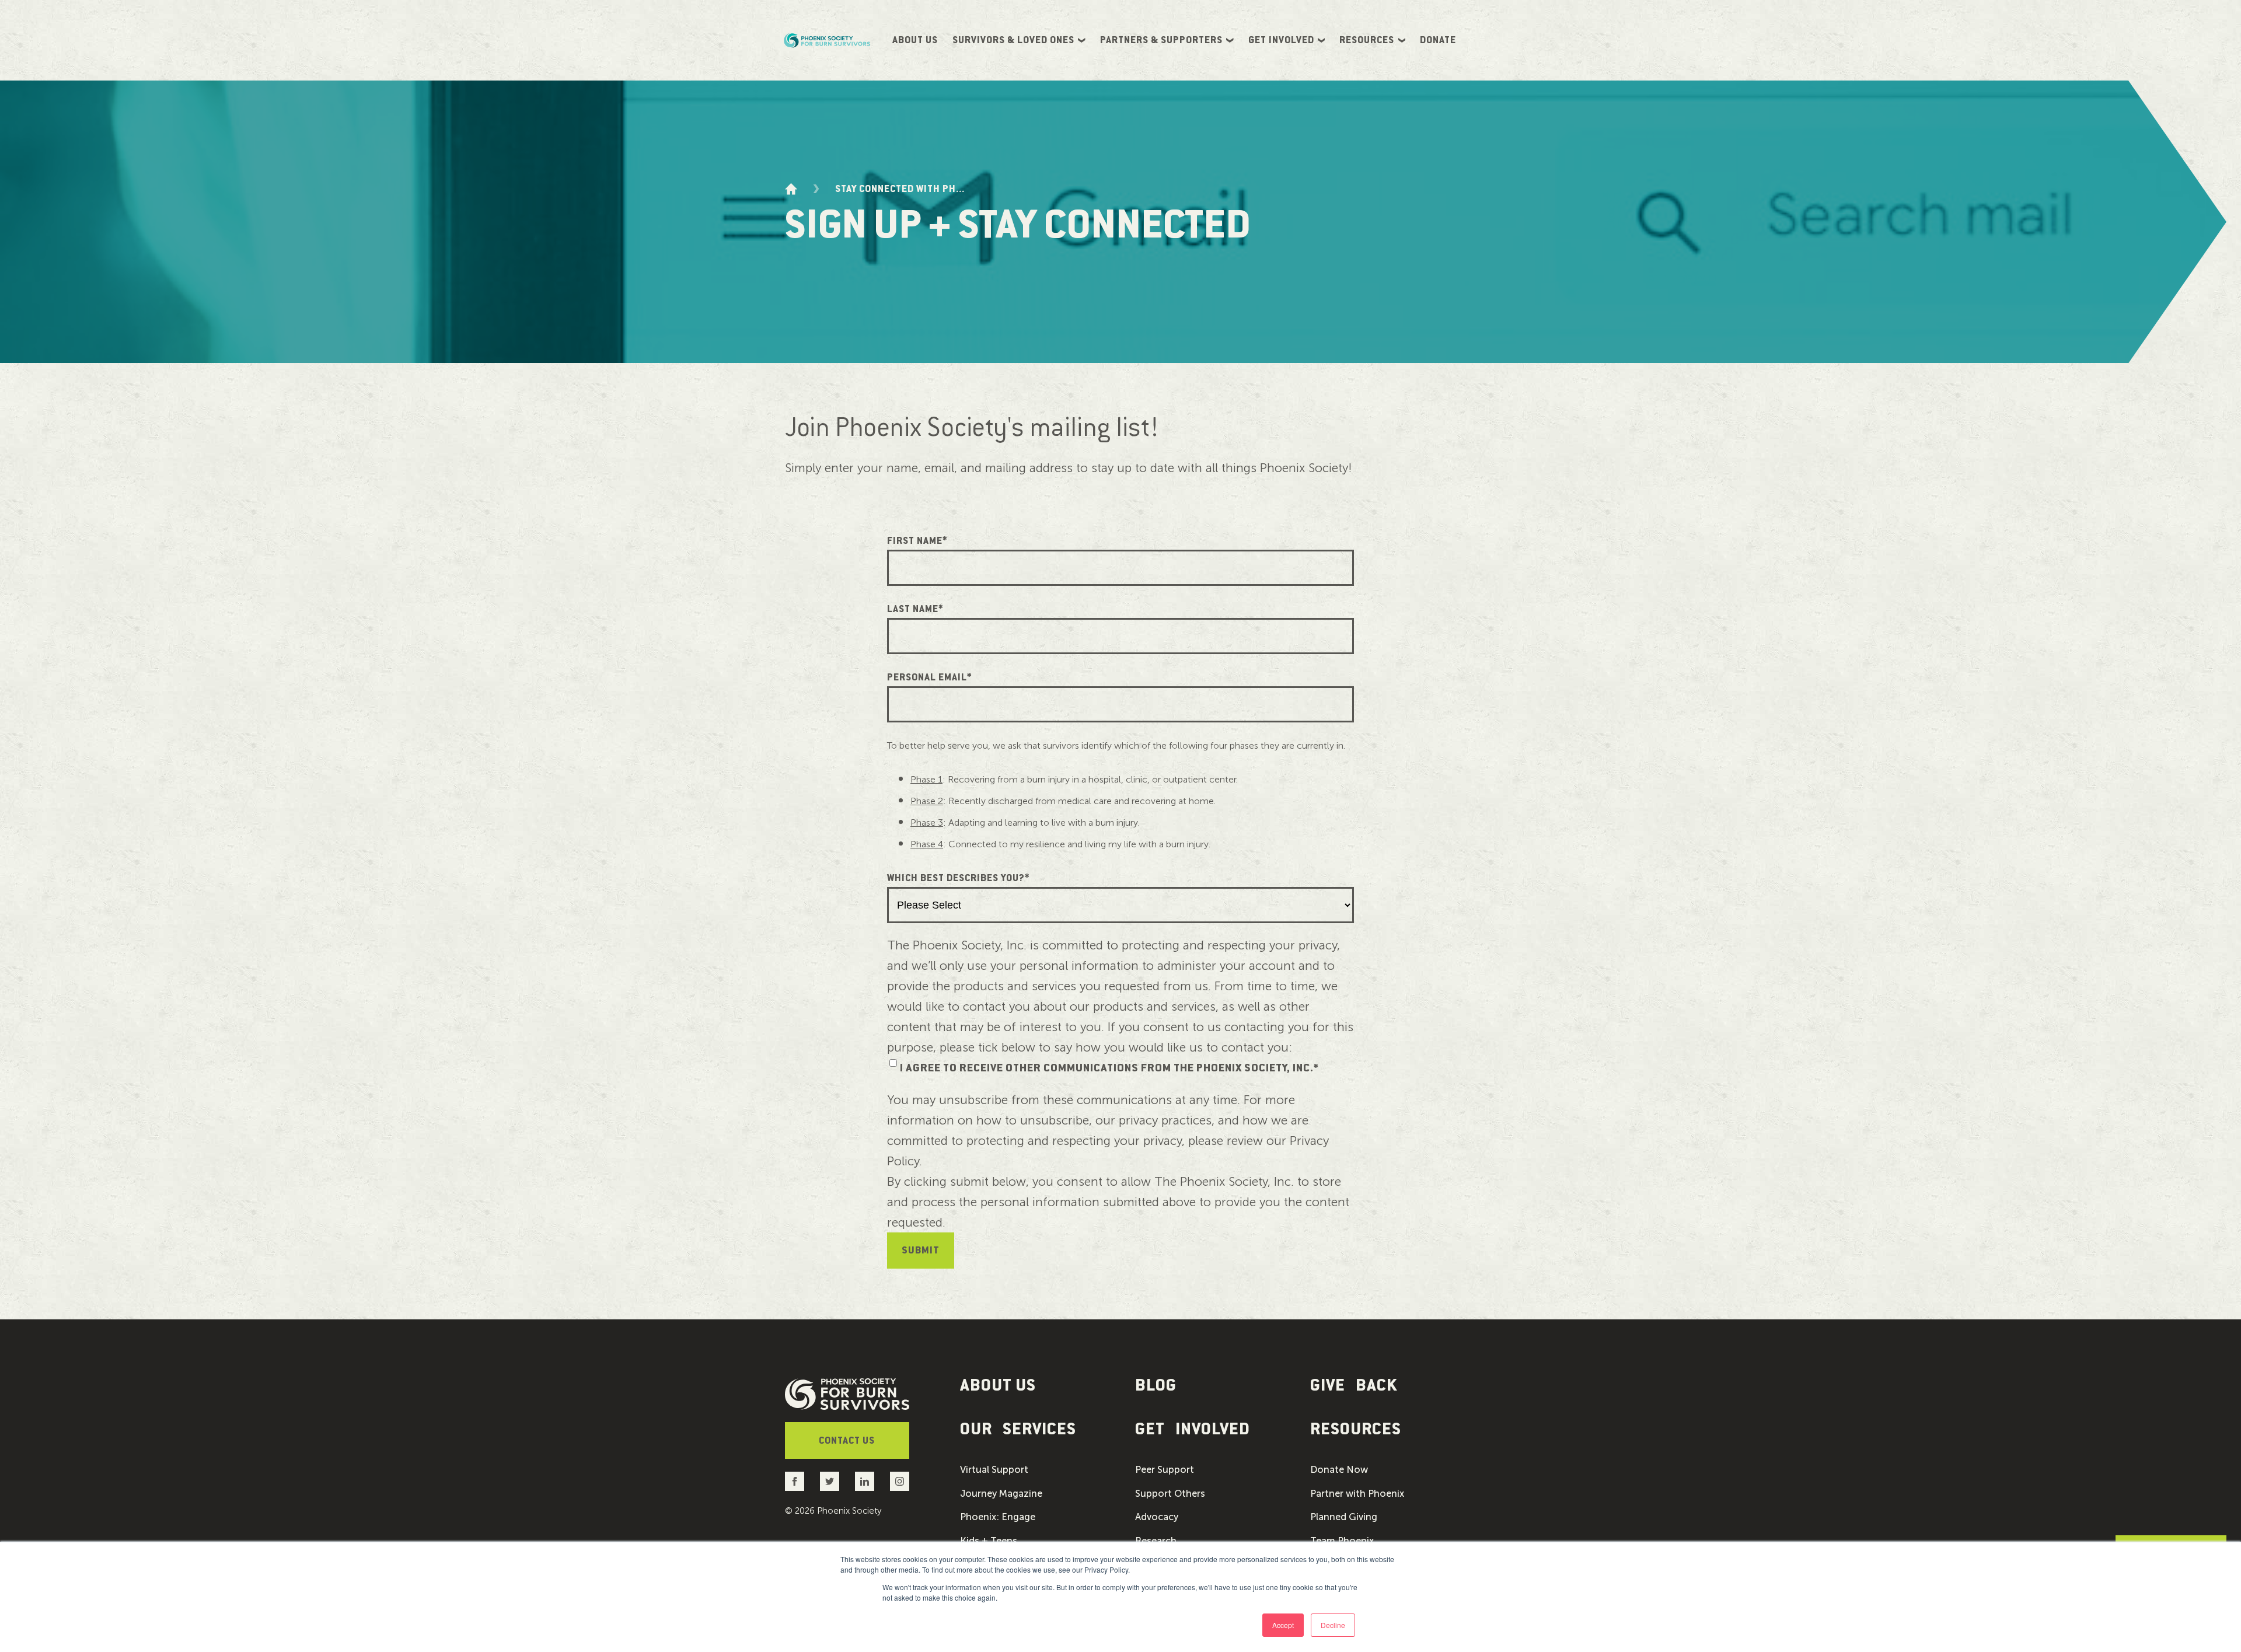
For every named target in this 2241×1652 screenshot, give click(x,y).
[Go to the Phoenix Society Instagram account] (900, 1481)
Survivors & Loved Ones (1013, 40)
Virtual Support (994, 1470)
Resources (1367, 40)
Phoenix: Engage (998, 1517)
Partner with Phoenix (1357, 1494)
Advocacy (1157, 1517)
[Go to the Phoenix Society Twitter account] (830, 1481)
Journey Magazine (1001, 1494)
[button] (1033, 1429)
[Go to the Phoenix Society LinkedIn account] (865, 1481)
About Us (915, 40)
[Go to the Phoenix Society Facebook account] (795, 1481)
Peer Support (1165, 1470)
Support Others (1170, 1494)
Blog (1156, 1385)
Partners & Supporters (1161, 40)
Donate (1438, 40)
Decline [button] (1333, 1625)
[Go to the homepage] (791, 189)
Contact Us (847, 1441)
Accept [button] (1283, 1625)
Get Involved (1281, 40)
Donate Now (1339, 1470)
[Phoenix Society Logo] (828, 40)
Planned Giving (1344, 1517)
